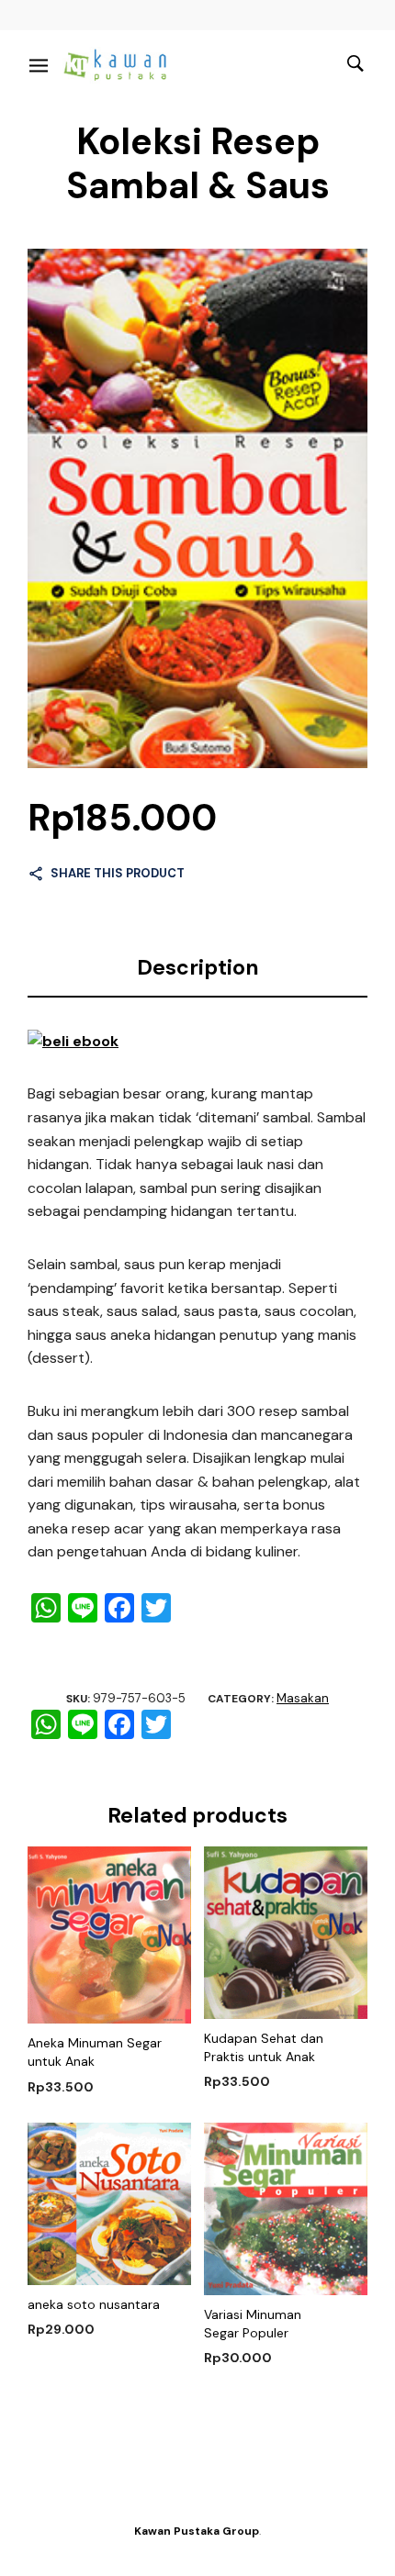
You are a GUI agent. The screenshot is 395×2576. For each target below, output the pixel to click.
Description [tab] (198, 967)
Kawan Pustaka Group (197, 2531)
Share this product (118, 873)
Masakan (303, 1698)
